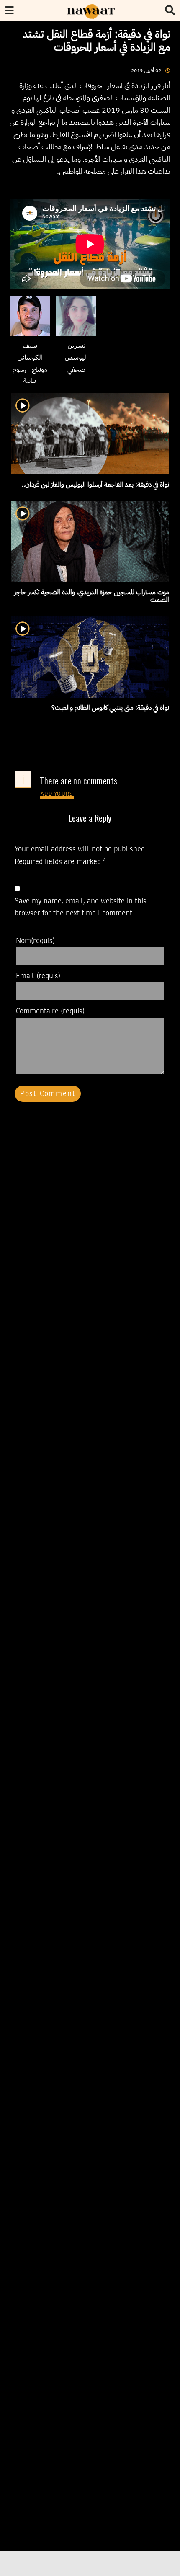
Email (38, 976)
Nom (35, 941)
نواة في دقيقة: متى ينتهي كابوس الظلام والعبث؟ (110, 708)
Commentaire (50, 1011)
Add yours (57, 794)
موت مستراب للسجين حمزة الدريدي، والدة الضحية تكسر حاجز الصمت (92, 596)
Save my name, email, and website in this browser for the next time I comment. (81, 907)
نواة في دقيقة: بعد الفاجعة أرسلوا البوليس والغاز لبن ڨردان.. (95, 485)
